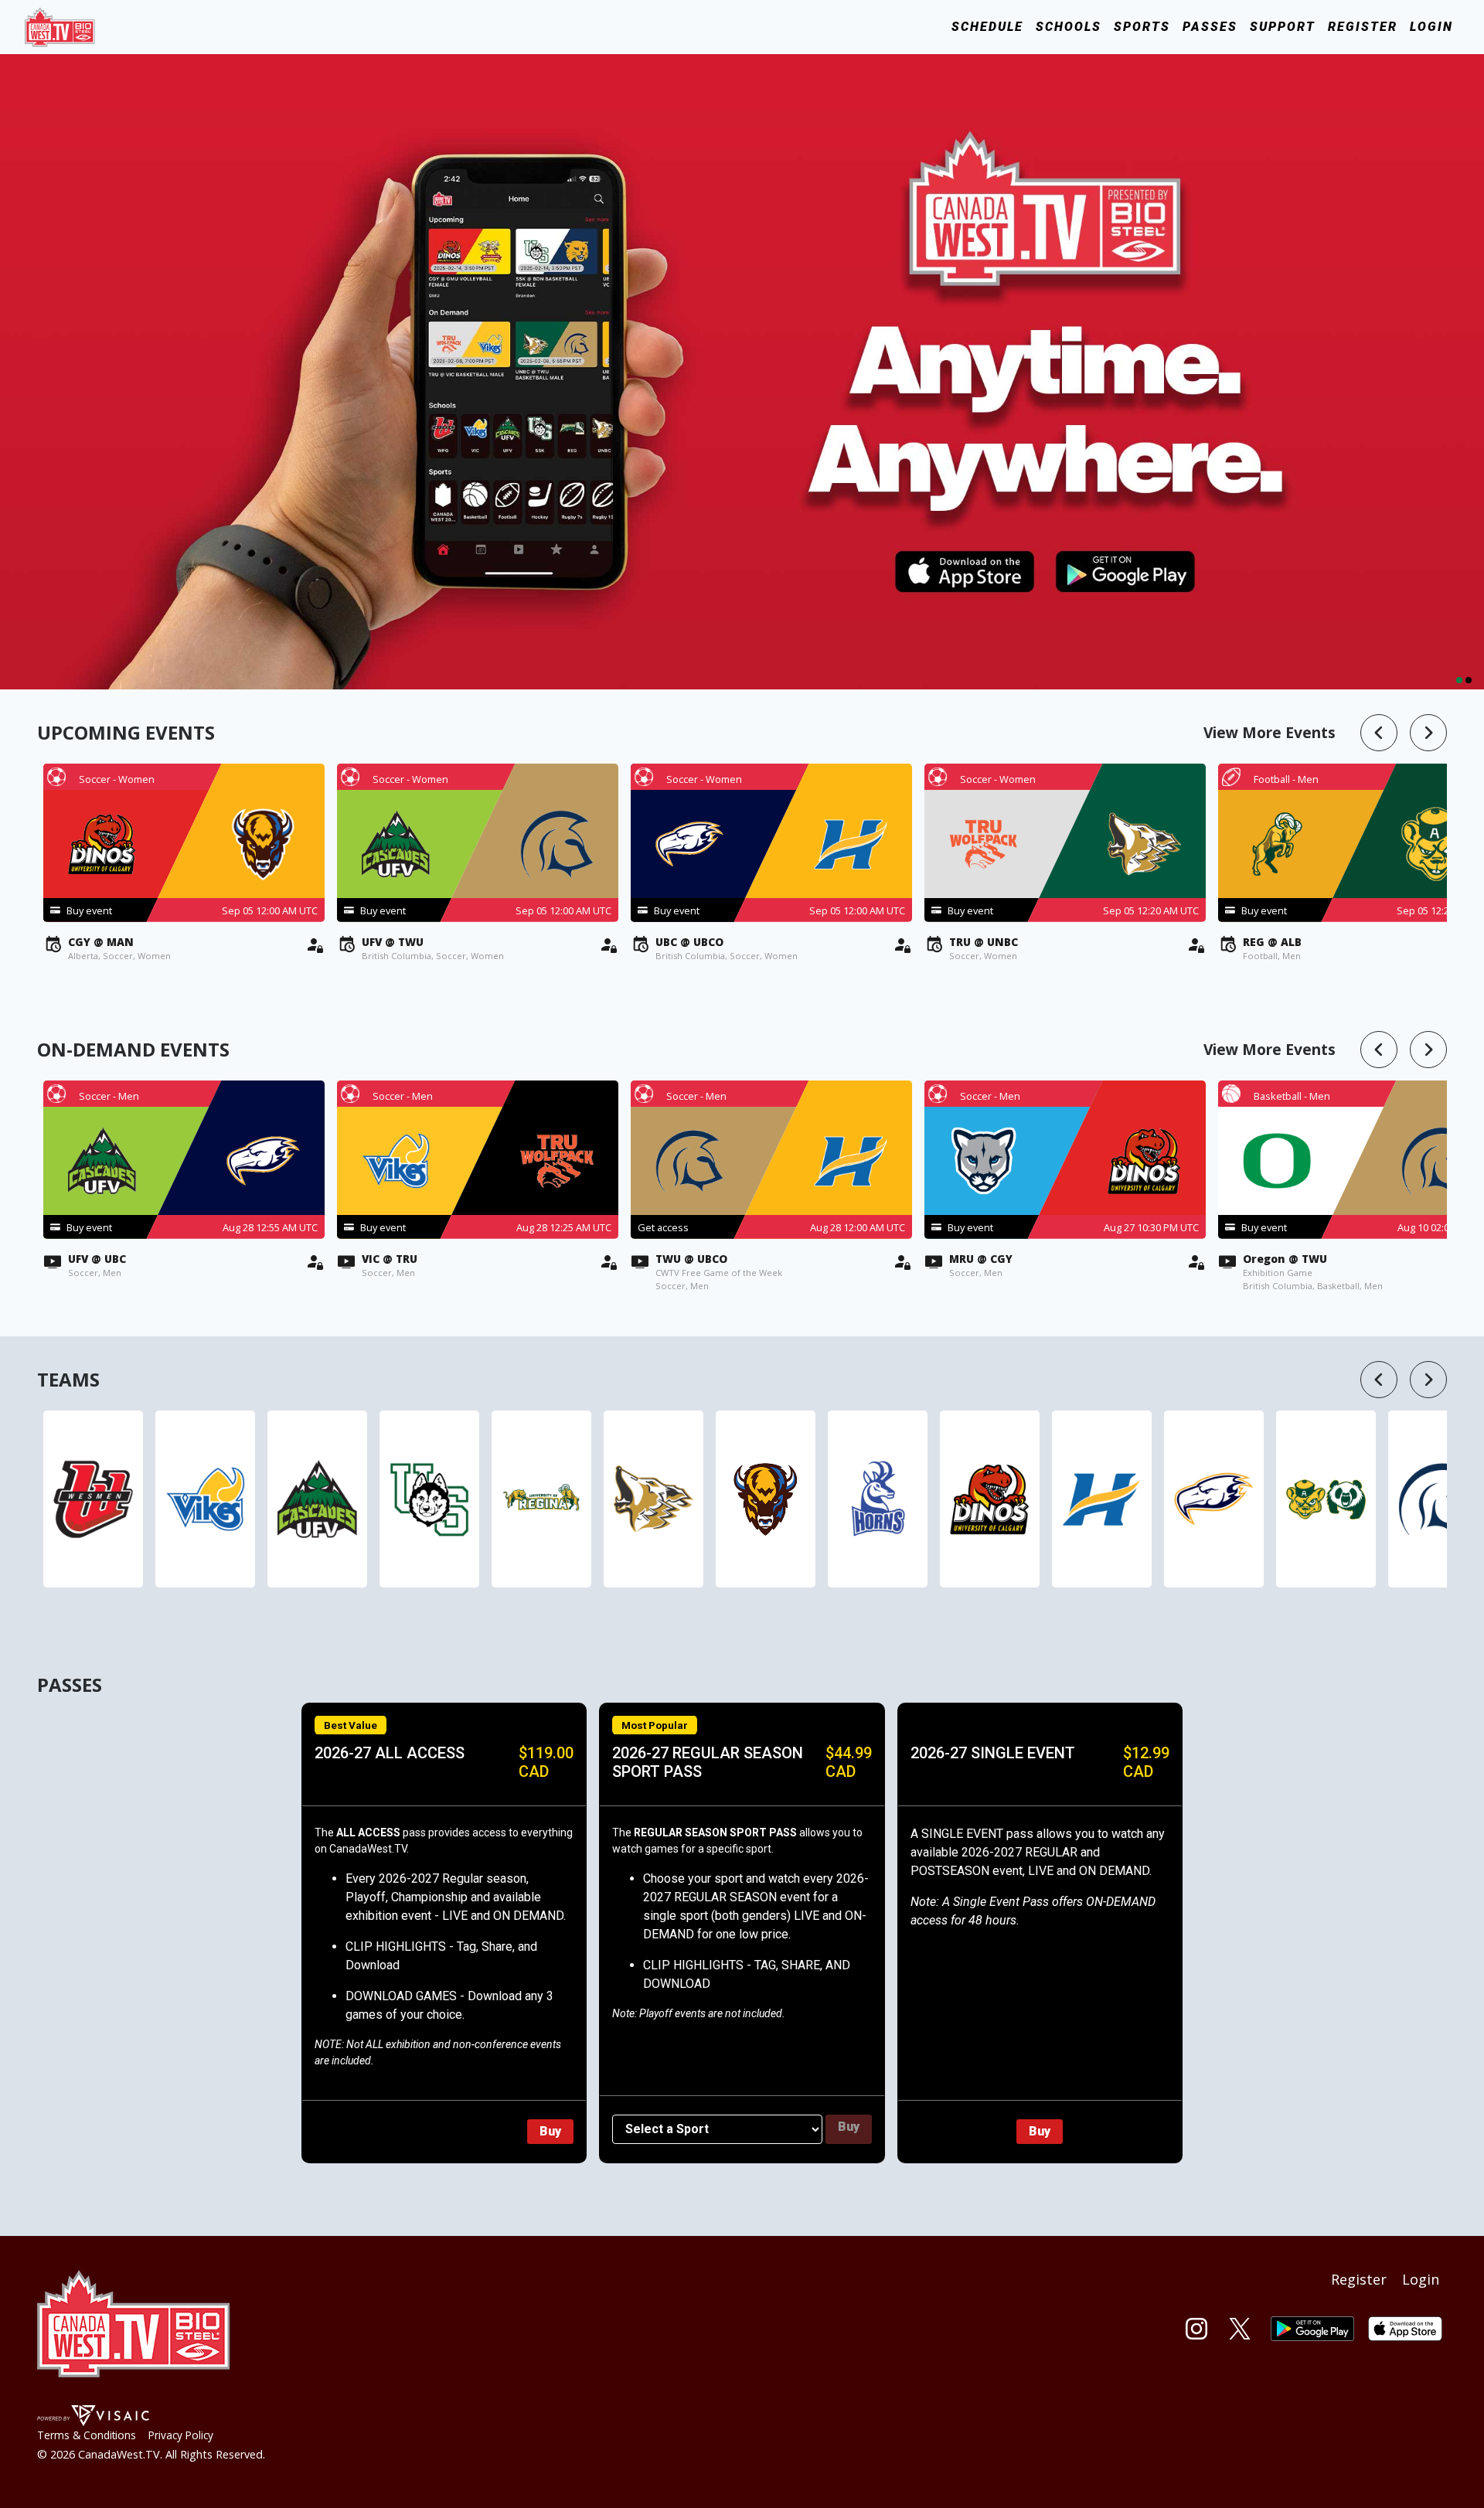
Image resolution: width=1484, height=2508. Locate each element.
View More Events (1270, 732)
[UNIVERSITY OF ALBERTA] (1326, 1499)
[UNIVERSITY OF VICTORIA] (205, 1499)
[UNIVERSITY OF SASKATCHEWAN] (429, 1499)
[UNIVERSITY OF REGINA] (541, 1499)
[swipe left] (1379, 733)
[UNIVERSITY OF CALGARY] (990, 1499)
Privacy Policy (181, 2435)
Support (1283, 27)
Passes (1210, 27)
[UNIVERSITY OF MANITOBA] (766, 1499)
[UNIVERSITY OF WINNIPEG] (93, 1499)
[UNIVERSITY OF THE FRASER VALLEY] (317, 1499)
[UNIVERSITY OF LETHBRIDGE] (878, 1499)
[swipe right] (1428, 733)
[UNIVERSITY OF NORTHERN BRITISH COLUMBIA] (654, 1499)
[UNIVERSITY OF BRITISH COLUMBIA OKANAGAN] (1102, 1499)
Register (1363, 27)
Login (1431, 27)
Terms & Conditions (87, 2435)
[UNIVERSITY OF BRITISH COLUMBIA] (1214, 1499)
